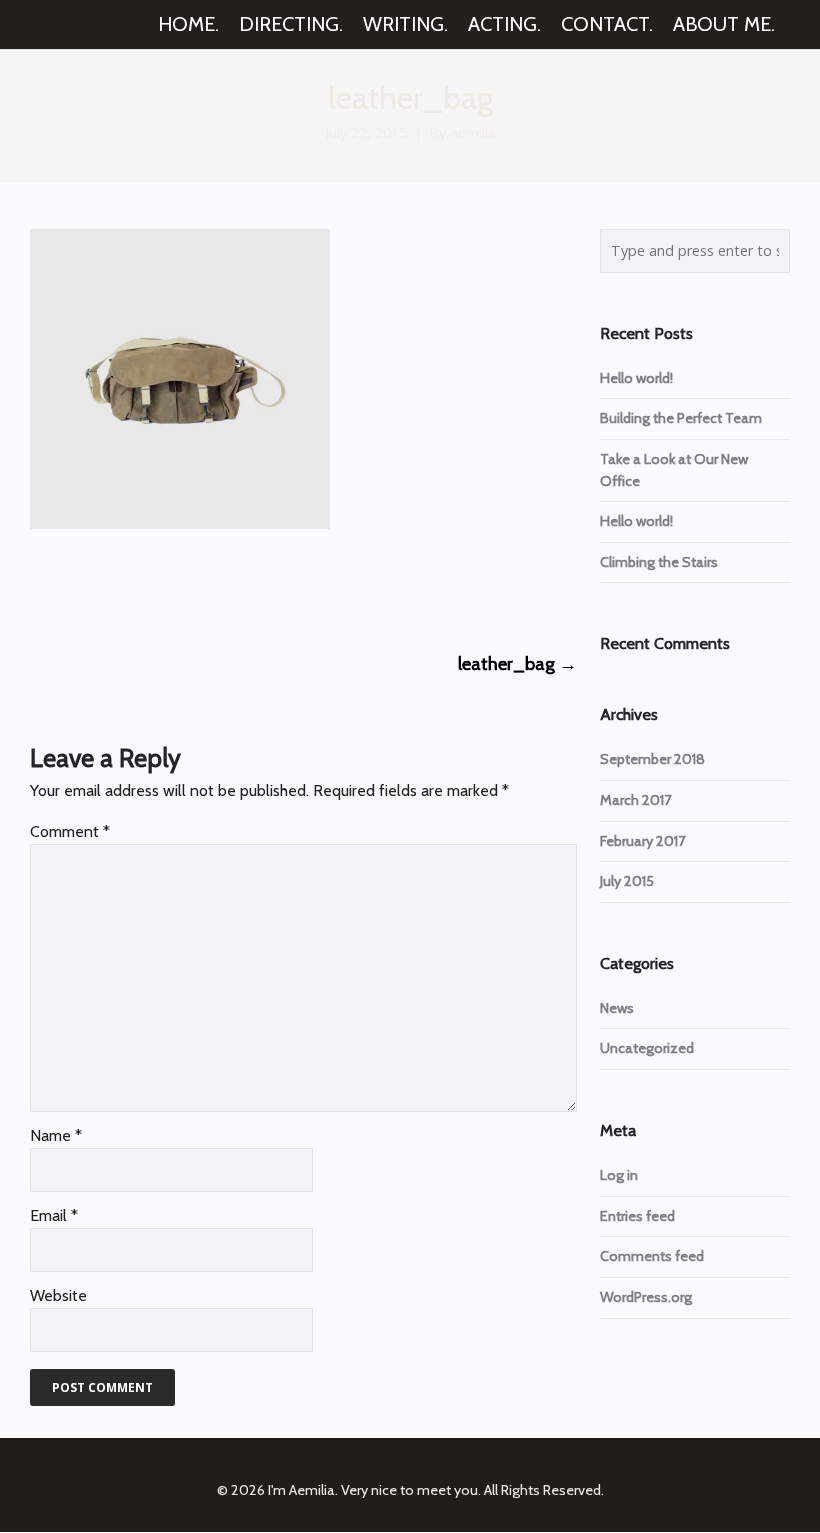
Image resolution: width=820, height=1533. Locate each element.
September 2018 (652, 759)
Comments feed (652, 1256)
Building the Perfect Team (681, 418)
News (617, 1008)
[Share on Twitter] (75, 588)
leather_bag (517, 664)
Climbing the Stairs (659, 562)
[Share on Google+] (112, 588)
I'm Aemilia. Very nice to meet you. (374, 1490)
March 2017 (635, 800)
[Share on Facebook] (38, 588)
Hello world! (636, 378)
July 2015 (627, 881)
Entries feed (637, 1216)
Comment (70, 831)
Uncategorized (647, 1048)
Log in (619, 1175)
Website (58, 1295)
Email (54, 1215)
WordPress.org (646, 1297)
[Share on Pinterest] (186, 588)
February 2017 (642, 841)
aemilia (473, 132)
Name (56, 1135)
